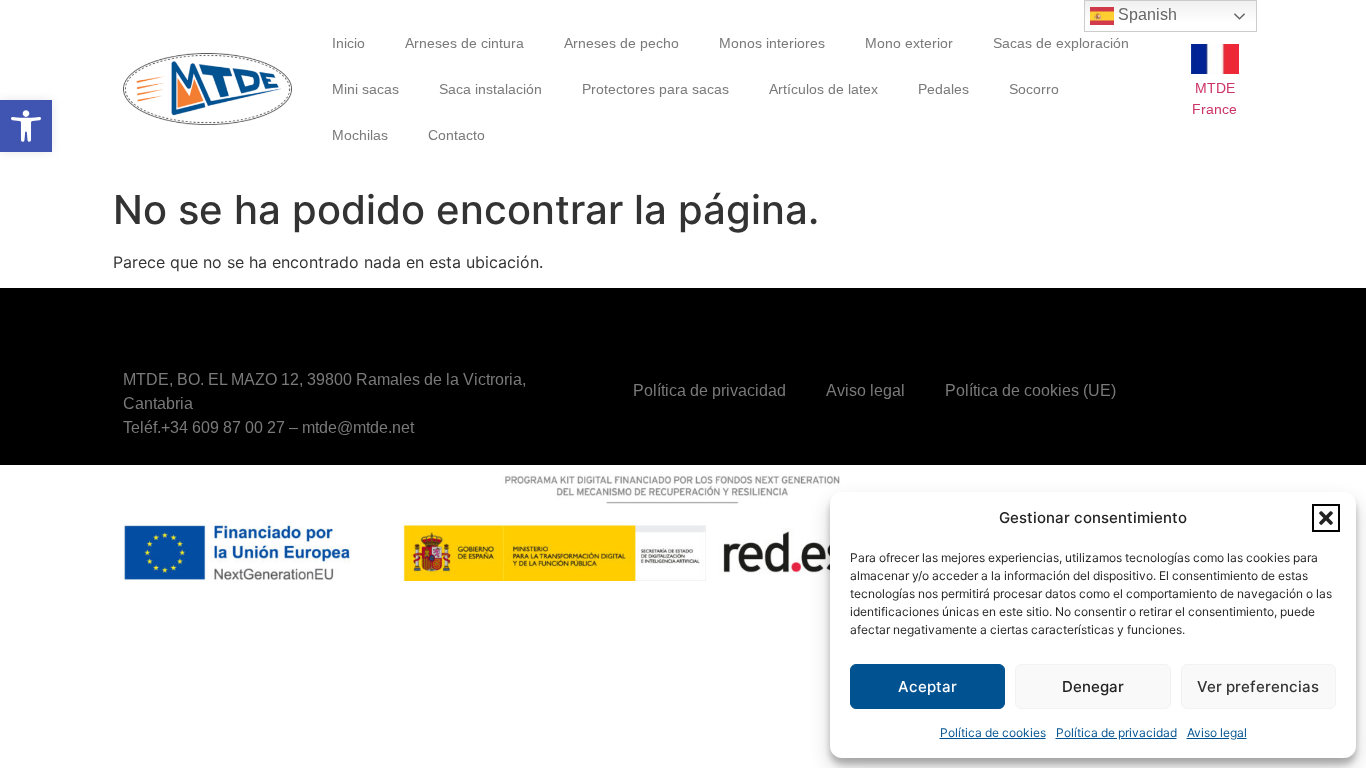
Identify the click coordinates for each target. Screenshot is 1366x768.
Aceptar (927, 686)
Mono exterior (909, 43)
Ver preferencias (1258, 686)
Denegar (1093, 686)
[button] (26, 126)
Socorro (1034, 89)
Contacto (456, 135)
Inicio (348, 43)
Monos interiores (772, 43)
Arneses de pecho (621, 43)
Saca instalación (490, 89)
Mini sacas (365, 89)
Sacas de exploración (1061, 43)
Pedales (943, 89)
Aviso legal (1217, 732)
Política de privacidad (1116, 732)
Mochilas (360, 135)
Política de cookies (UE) (1030, 390)
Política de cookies (993, 732)
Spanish (1145, 14)
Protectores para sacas (655, 89)
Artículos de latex (823, 89)
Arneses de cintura (464, 43)
